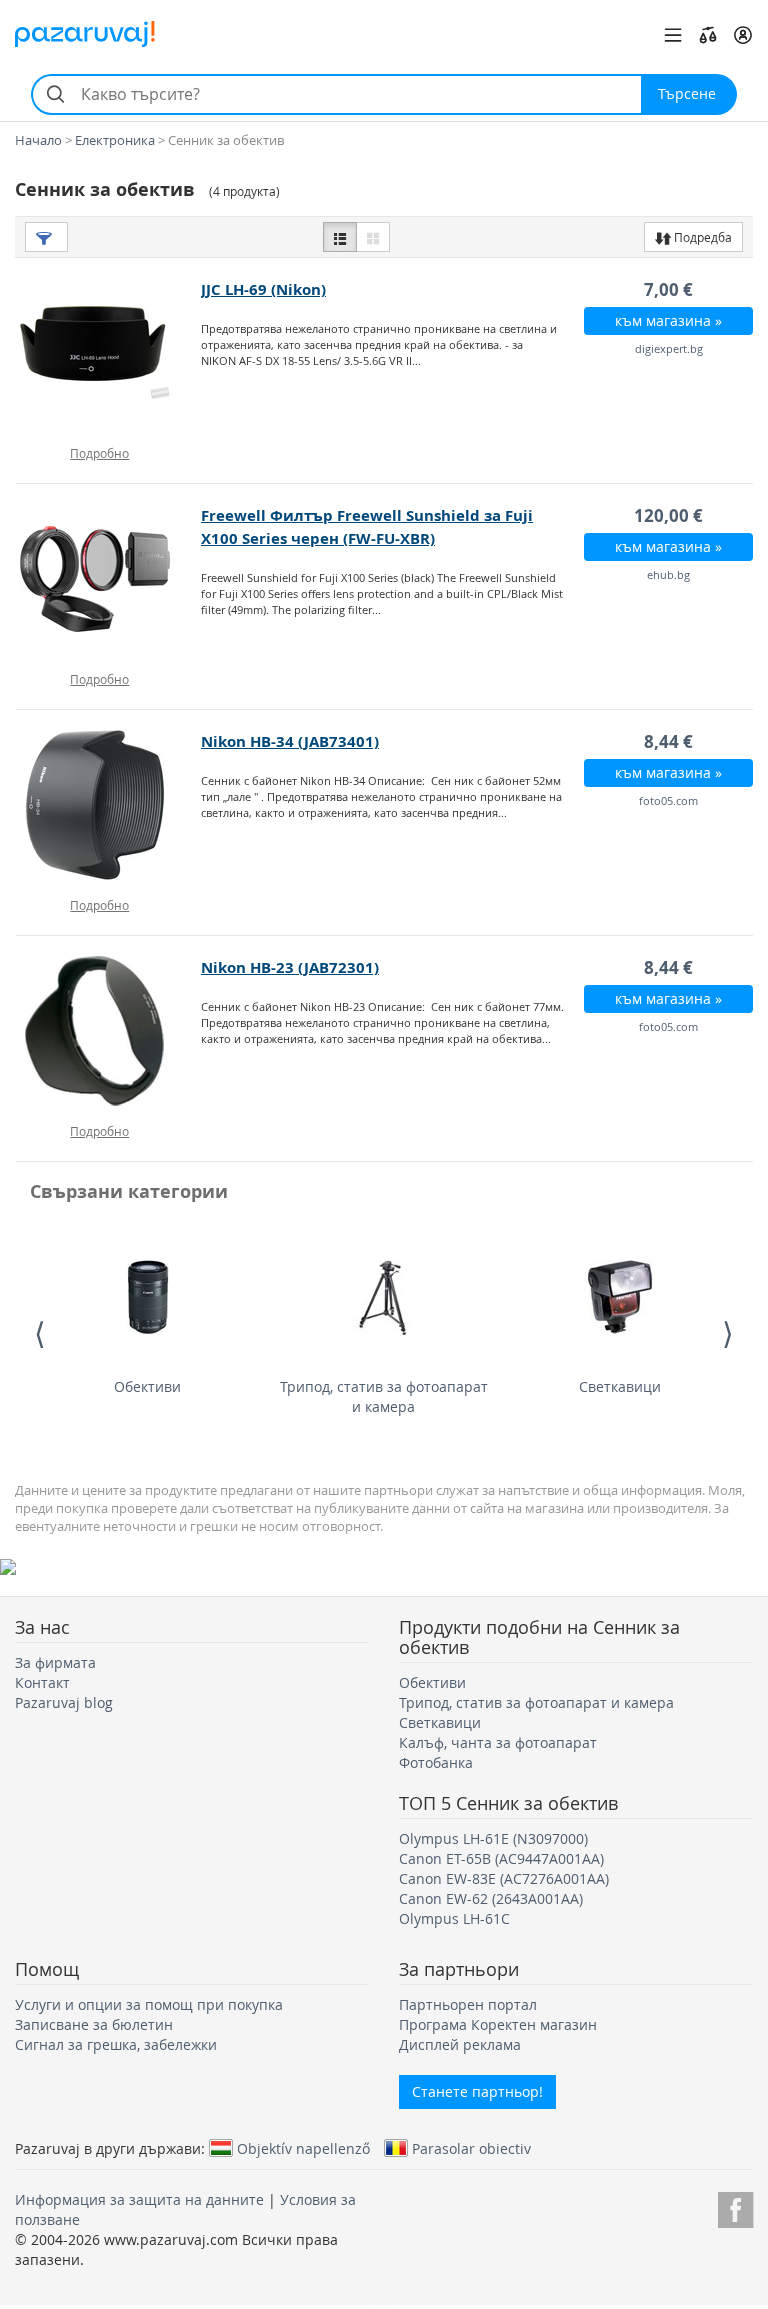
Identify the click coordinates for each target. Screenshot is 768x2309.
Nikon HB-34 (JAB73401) (290, 741)
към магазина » (668, 320)
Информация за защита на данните (139, 2199)
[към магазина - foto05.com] (109, 805)
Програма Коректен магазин (498, 2024)
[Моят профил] (743, 35)
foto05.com (668, 800)
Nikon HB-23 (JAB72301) (290, 967)
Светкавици (620, 1386)
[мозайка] (373, 237)
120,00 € (668, 515)
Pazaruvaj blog (64, 1702)
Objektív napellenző (303, 2148)
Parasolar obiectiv (471, 2148)
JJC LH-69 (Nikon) (263, 289)
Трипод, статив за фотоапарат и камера (384, 1396)
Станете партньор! (477, 2091)
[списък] (340, 237)
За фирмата (55, 1662)
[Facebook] (735, 2206)
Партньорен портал (468, 2004)
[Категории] (673, 35)
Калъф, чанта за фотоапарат (498, 1742)
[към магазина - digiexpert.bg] (109, 353)
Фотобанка (436, 1762)
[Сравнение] (708, 35)
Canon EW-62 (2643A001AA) (491, 1898)
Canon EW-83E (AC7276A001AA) (504, 1878)
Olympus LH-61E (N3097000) (493, 1838)
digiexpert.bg (669, 348)
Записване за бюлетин (94, 2024)
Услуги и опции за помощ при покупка (149, 2004)
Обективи (147, 1386)
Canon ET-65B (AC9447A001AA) (501, 1858)
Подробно (99, 453)
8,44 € (668, 741)
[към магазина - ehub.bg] (109, 579)
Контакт (42, 1682)
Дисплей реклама (460, 2044)
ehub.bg (668, 574)
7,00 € (668, 289)
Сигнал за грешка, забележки (116, 2044)
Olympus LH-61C (454, 1918)
